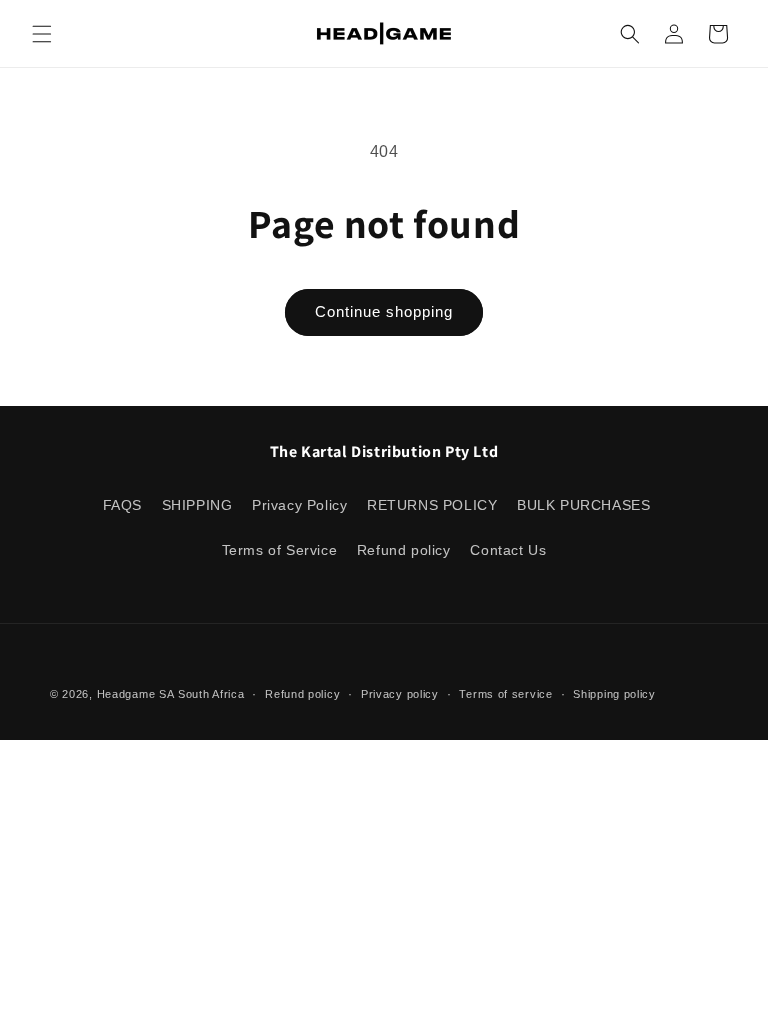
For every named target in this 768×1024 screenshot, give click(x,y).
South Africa (211, 694)
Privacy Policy (299, 505)
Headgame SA (136, 694)
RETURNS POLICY (432, 505)
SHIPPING (197, 505)
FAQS (122, 505)
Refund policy (404, 550)
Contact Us (508, 550)
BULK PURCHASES (583, 505)
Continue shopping (384, 311)
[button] (42, 34)
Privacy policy (400, 694)
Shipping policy (614, 694)
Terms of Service (280, 550)
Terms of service (505, 694)
